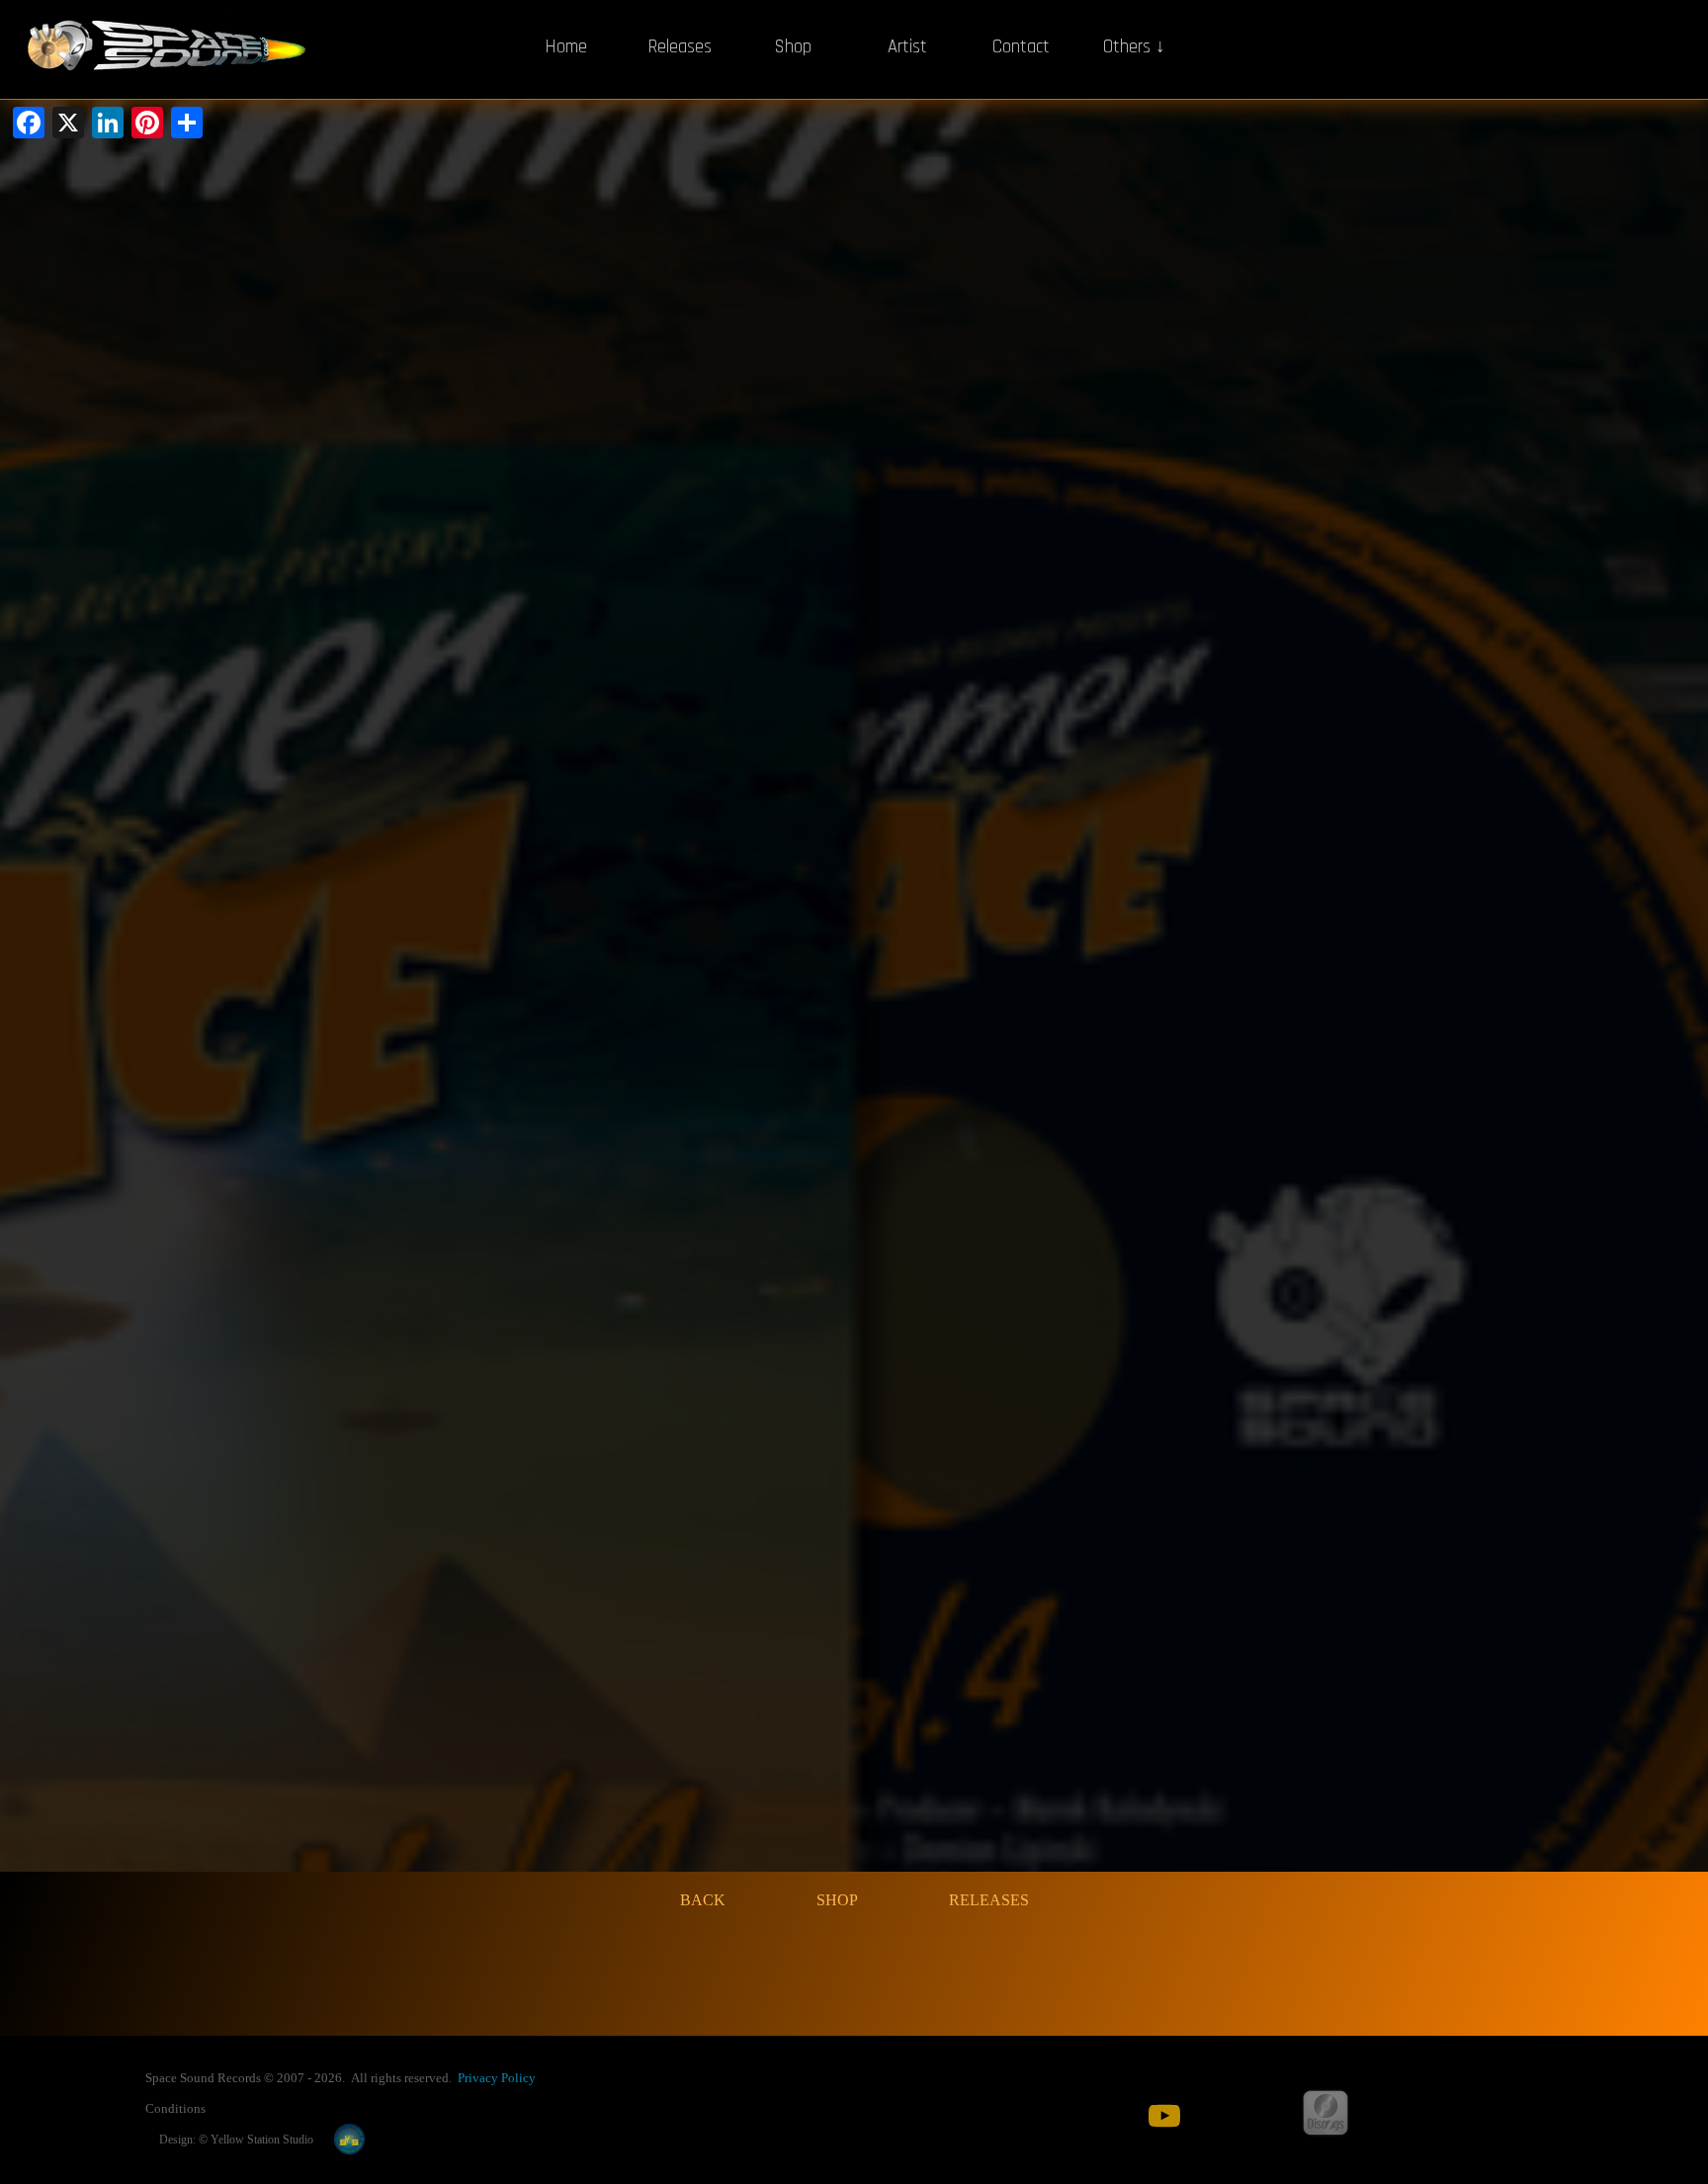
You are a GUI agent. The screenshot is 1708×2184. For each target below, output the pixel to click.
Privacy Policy (497, 2078)
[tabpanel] (473, 2077)
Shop (793, 47)
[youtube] (1164, 2116)
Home (566, 47)
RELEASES (989, 1900)
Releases (680, 47)
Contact (1021, 47)
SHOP (837, 1900)
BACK (703, 1900)
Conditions (175, 2108)
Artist (907, 47)
